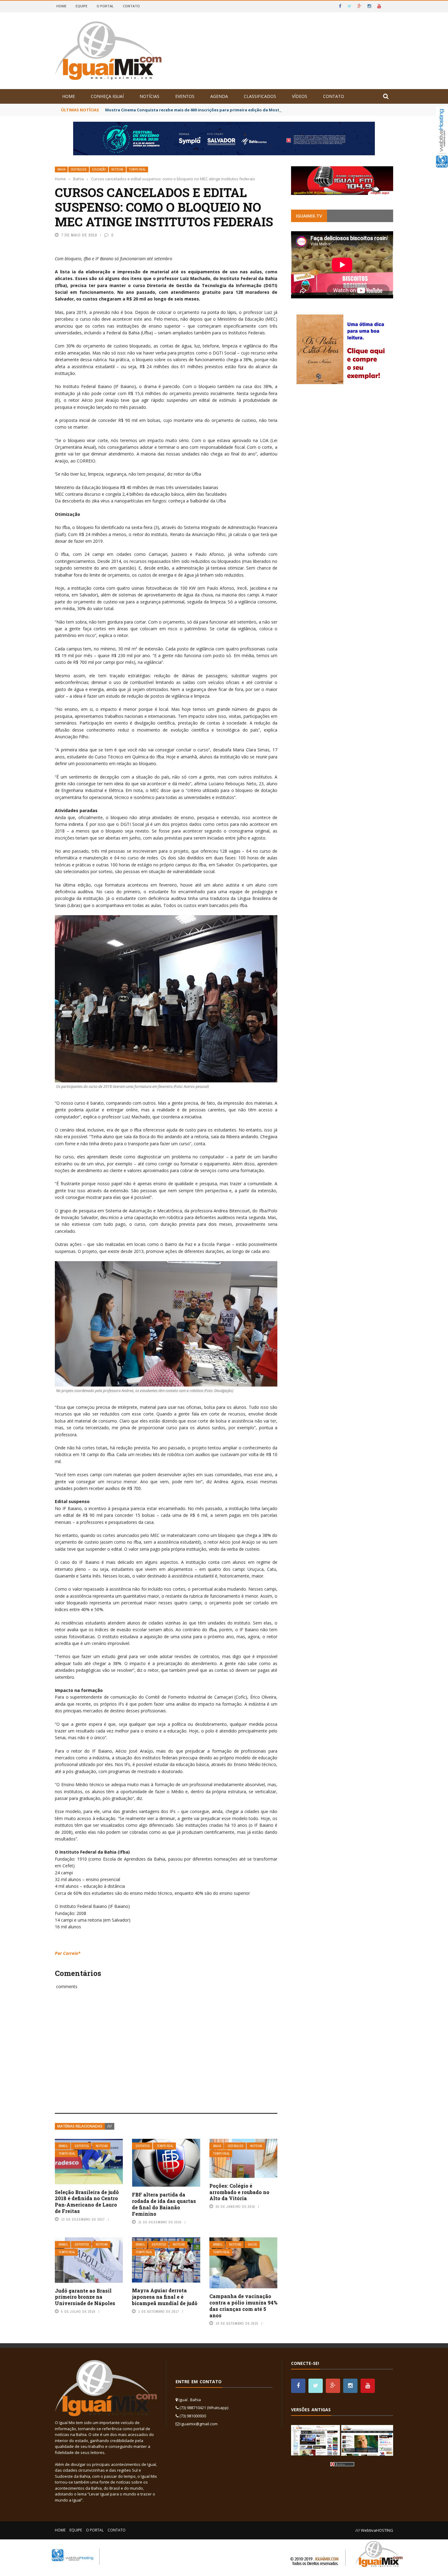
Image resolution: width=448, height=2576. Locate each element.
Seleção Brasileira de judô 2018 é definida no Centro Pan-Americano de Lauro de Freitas (87, 2202)
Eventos (185, 96)
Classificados (260, 96)
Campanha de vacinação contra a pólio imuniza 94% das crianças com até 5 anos (243, 2306)
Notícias (149, 96)
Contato (131, 6)
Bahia (61, 169)
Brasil (63, 2146)
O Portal (105, 6)
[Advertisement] (166, 2058)
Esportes (82, 2146)
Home (61, 6)
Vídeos (300, 96)
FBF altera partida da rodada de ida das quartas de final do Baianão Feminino (164, 2204)
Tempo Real (137, 169)
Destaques (79, 169)
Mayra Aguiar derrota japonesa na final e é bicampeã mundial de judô (165, 2297)
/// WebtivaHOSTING (374, 2530)
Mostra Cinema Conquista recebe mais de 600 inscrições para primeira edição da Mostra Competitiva (208, 110)
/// (110, 2126)
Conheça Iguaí (107, 96)
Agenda (219, 96)
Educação (99, 169)
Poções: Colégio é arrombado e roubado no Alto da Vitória (239, 2192)
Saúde (253, 2245)
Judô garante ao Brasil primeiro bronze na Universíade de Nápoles (85, 2297)
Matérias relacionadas (80, 2126)
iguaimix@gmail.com (199, 2424)
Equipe (82, 6)
